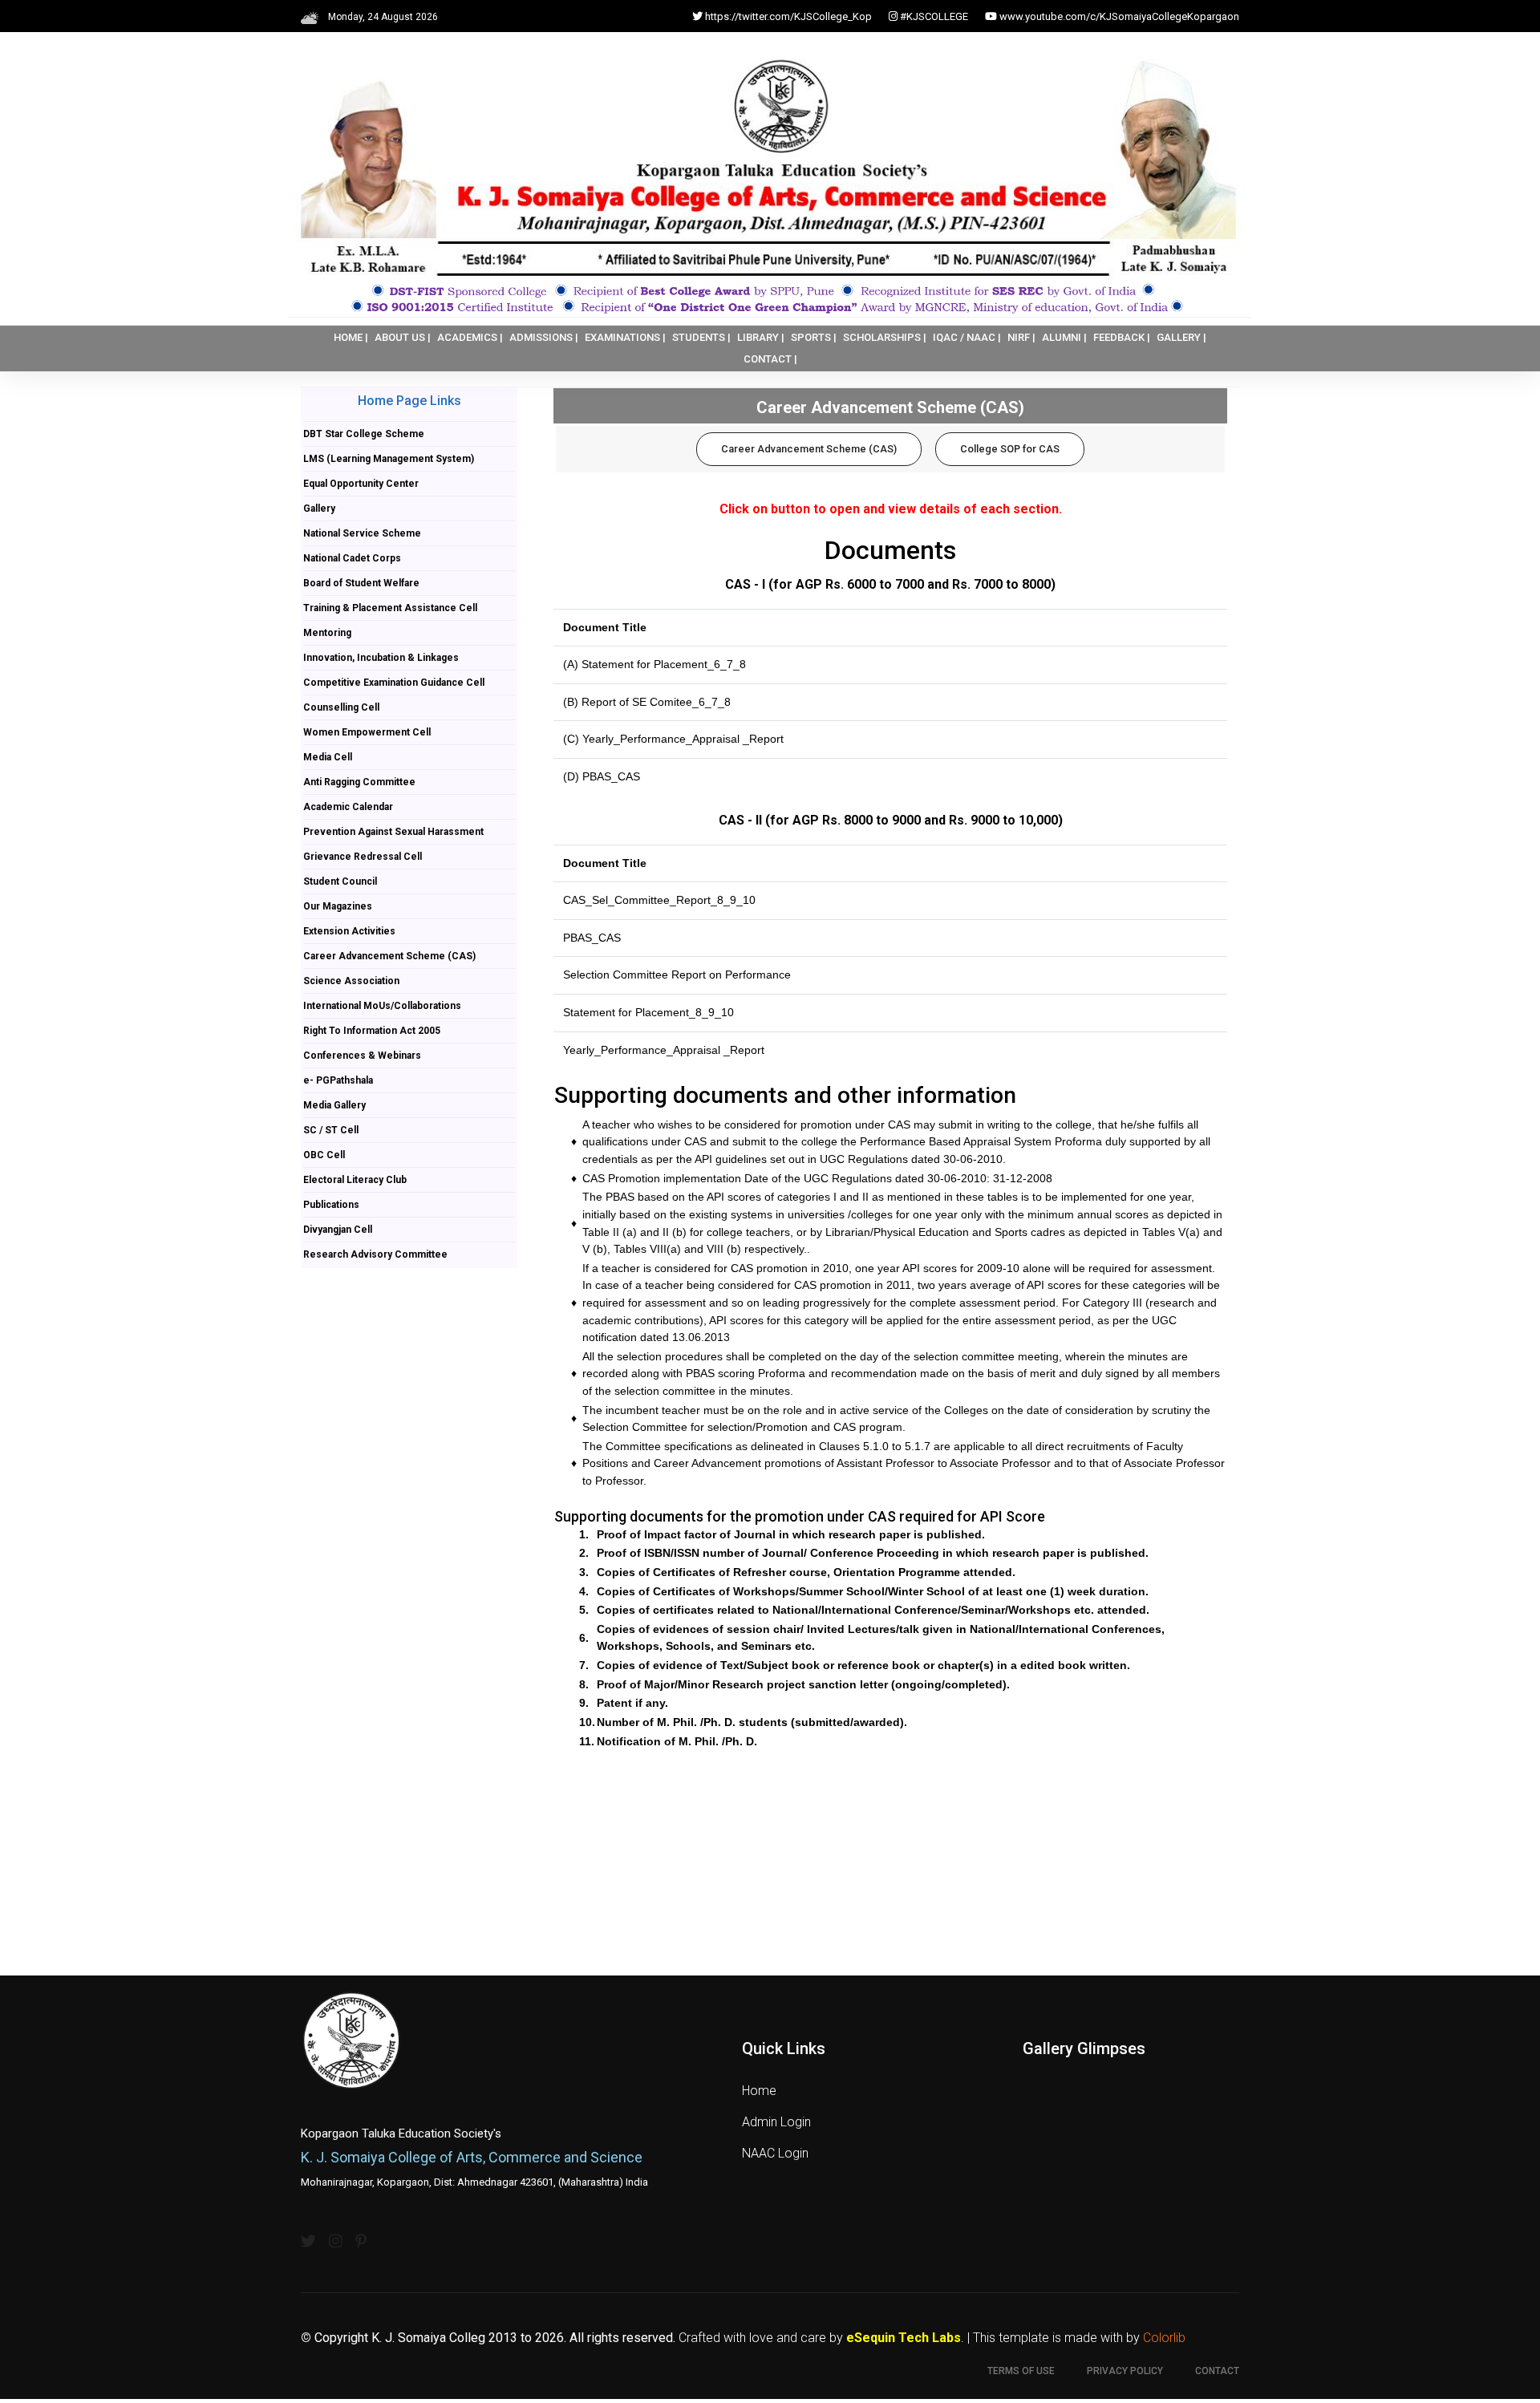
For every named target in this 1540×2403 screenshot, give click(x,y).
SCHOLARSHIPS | (885, 337)
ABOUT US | (403, 337)
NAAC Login (775, 2153)
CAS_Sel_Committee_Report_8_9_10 (659, 900)
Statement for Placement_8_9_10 (648, 1012)
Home (759, 2091)
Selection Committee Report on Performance (677, 975)
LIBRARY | (761, 337)
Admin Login (776, 2122)
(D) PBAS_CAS (602, 776)
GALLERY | (1181, 337)
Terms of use (1021, 2371)
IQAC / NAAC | (967, 337)
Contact (1217, 2371)
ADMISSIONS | (544, 337)
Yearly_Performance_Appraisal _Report (664, 1050)
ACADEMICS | (470, 337)
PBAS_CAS (592, 938)
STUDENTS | (701, 337)
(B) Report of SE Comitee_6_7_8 (647, 702)
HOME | (351, 337)
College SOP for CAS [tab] (1010, 449)
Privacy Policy (1125, 2371)
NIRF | (1021, 337)
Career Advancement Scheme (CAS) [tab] (809, 449)
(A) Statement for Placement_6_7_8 (654, 664)
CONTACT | (770, 359)
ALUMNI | (1064, 337)
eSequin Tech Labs (904, 2338)
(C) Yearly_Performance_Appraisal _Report (673, 739)
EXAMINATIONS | (625, 337)
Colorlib (1164, 2338)
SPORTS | (814, 337)
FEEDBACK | (1122, 337)
